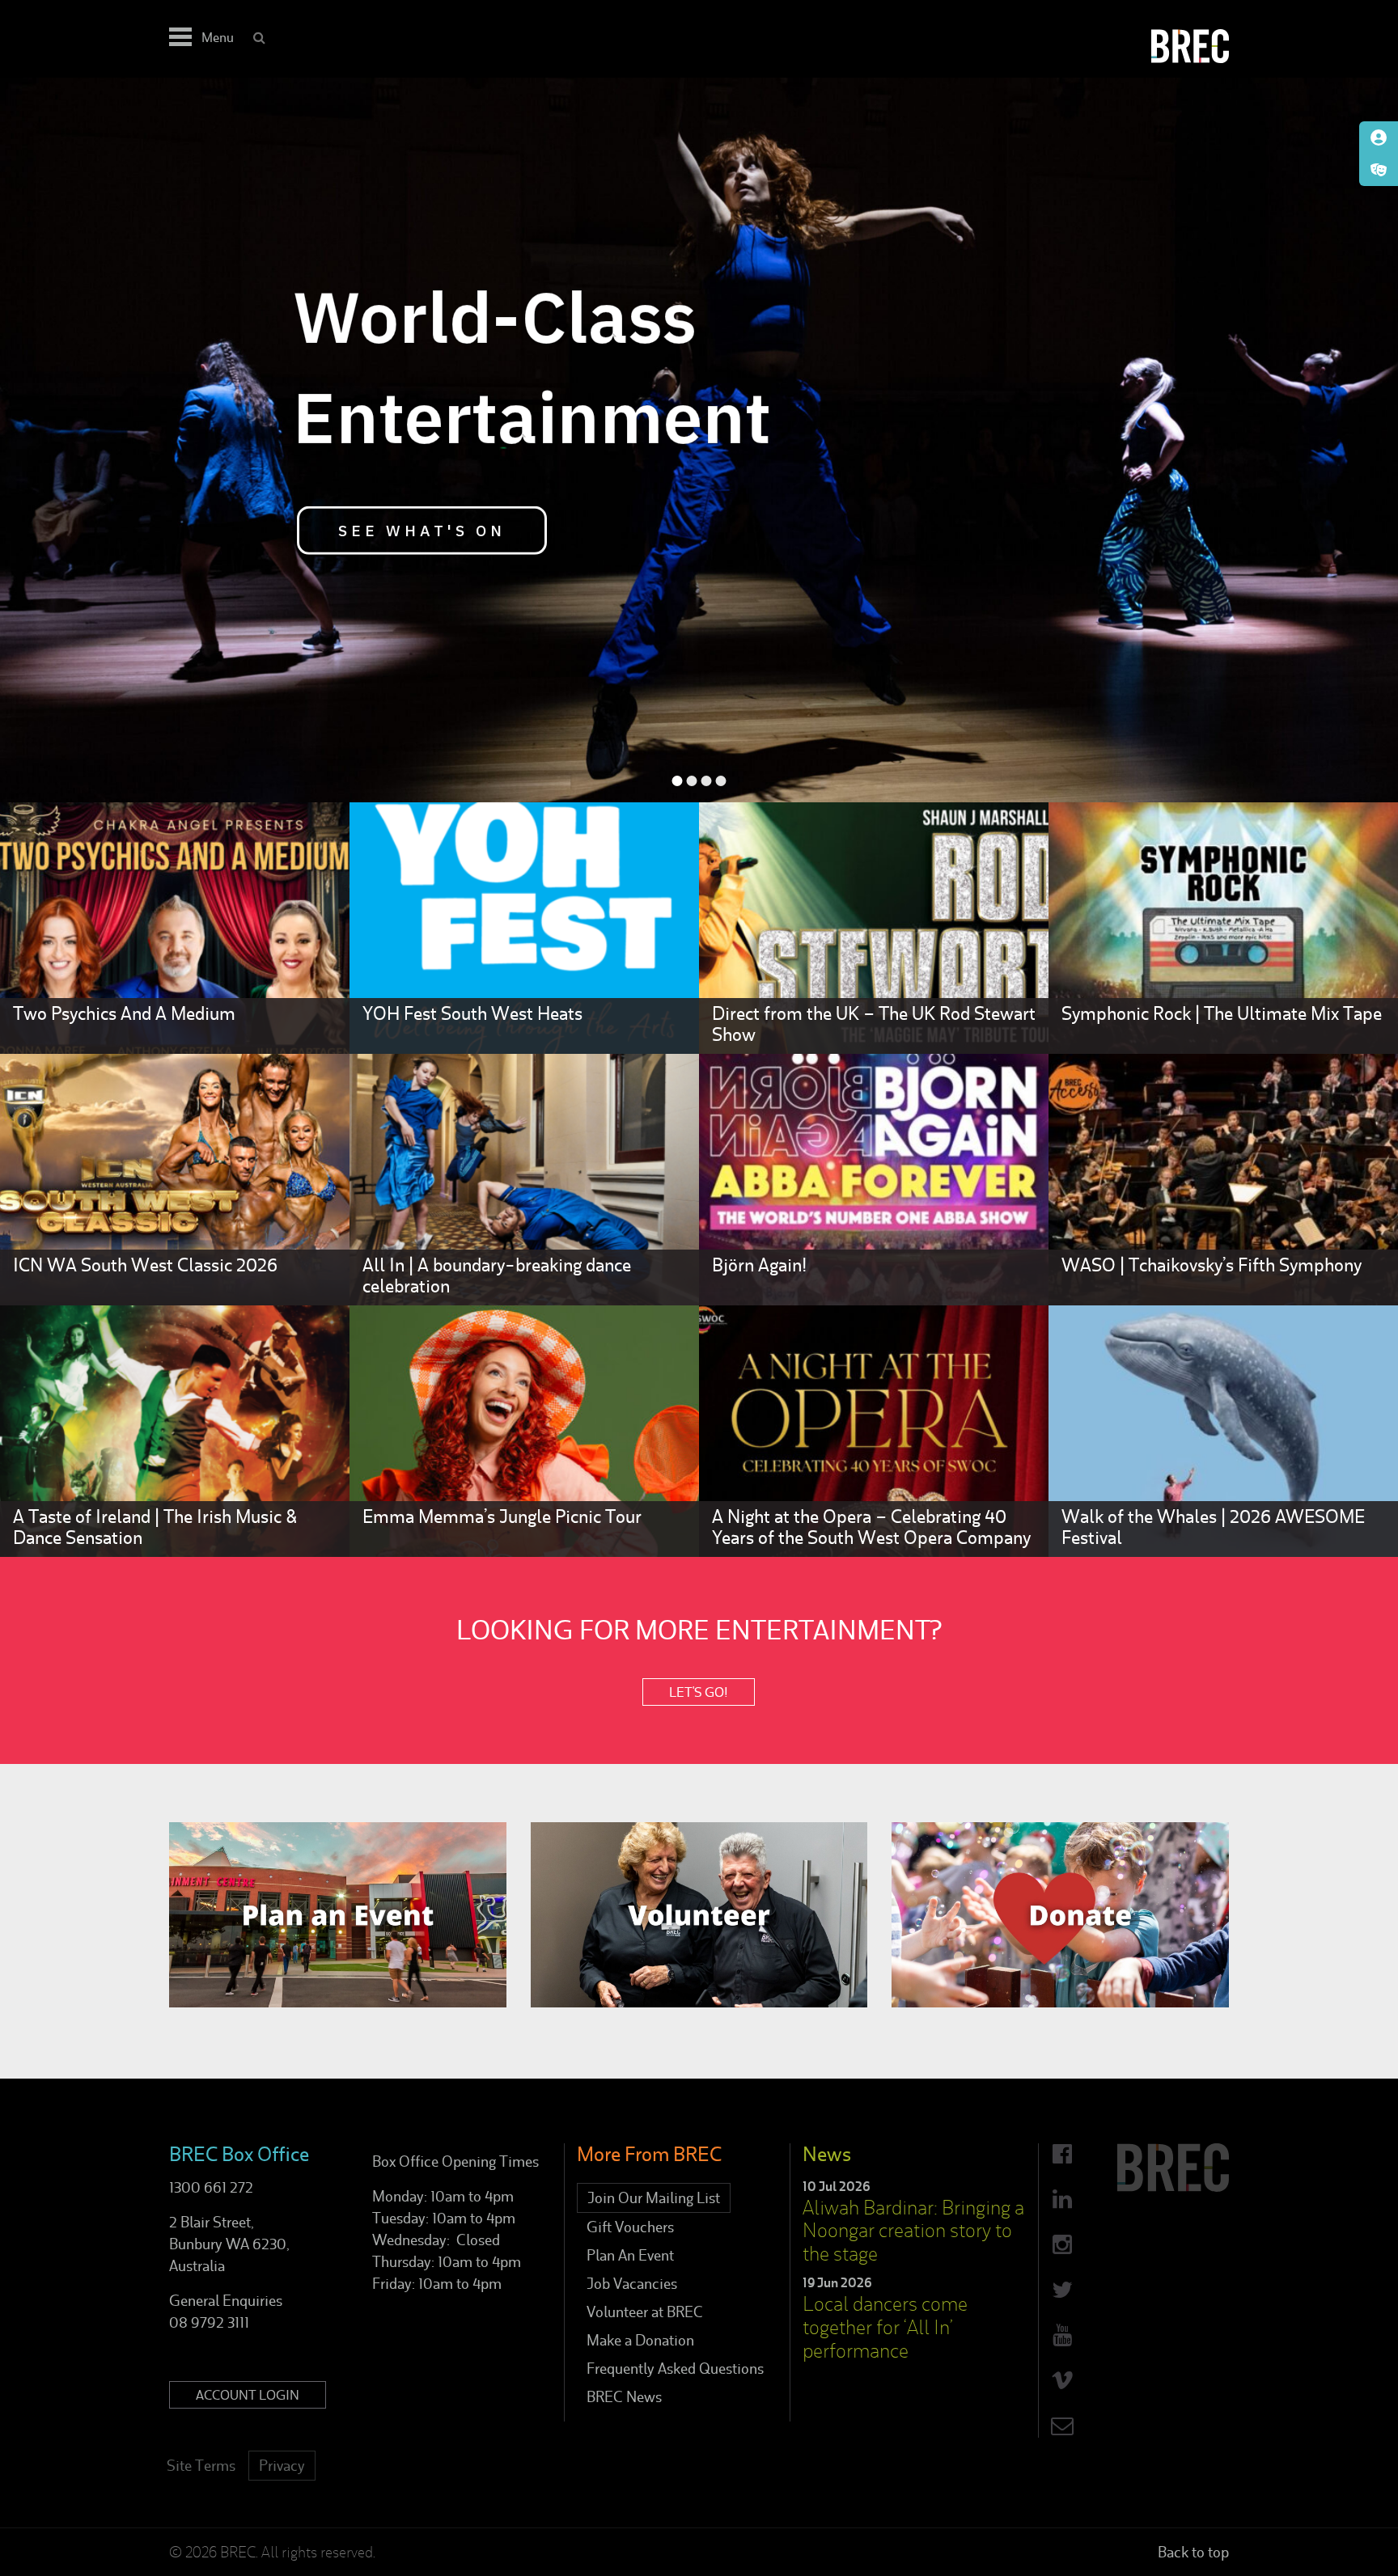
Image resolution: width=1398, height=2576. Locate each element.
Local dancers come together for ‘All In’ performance (885, 2327)
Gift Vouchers (630, 2227)
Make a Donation (640, 2340)
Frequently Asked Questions (675, 2369)
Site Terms (201, 2466)
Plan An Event (630, 2255)
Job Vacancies (632, 2284)
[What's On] (1379, 170)
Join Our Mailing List (654, 2198)
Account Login (248, 2395)
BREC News (624, 2397)
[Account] (1379, 137)
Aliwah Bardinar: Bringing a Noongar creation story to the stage (913, 2231)
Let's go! (699, 1692)
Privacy (282, 2466)
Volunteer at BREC (645, 2312)
